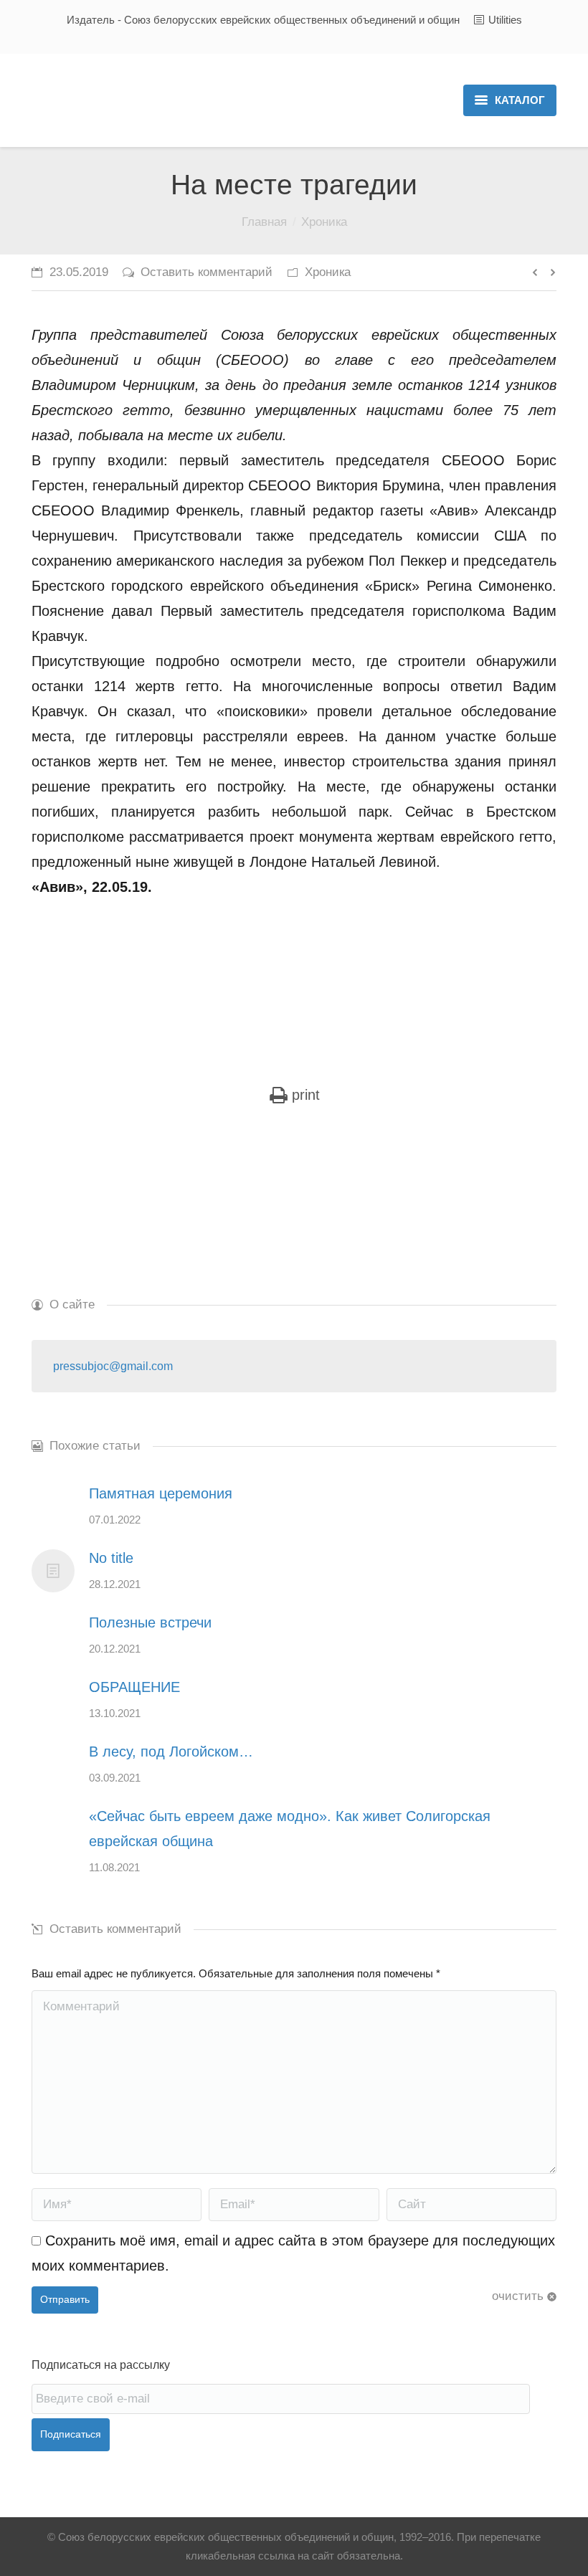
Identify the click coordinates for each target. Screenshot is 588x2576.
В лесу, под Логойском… (171, 1752)
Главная (264, 222)
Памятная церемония (161, 1493)
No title (111, 1558)
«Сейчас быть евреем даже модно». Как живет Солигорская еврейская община (290, 1829)
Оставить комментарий (207, 272)
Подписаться (71, 2434)
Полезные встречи (150, 1622)
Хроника (324, 222)
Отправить (65, 2299)
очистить (518, 2296)
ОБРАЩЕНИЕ (134, 1687)
